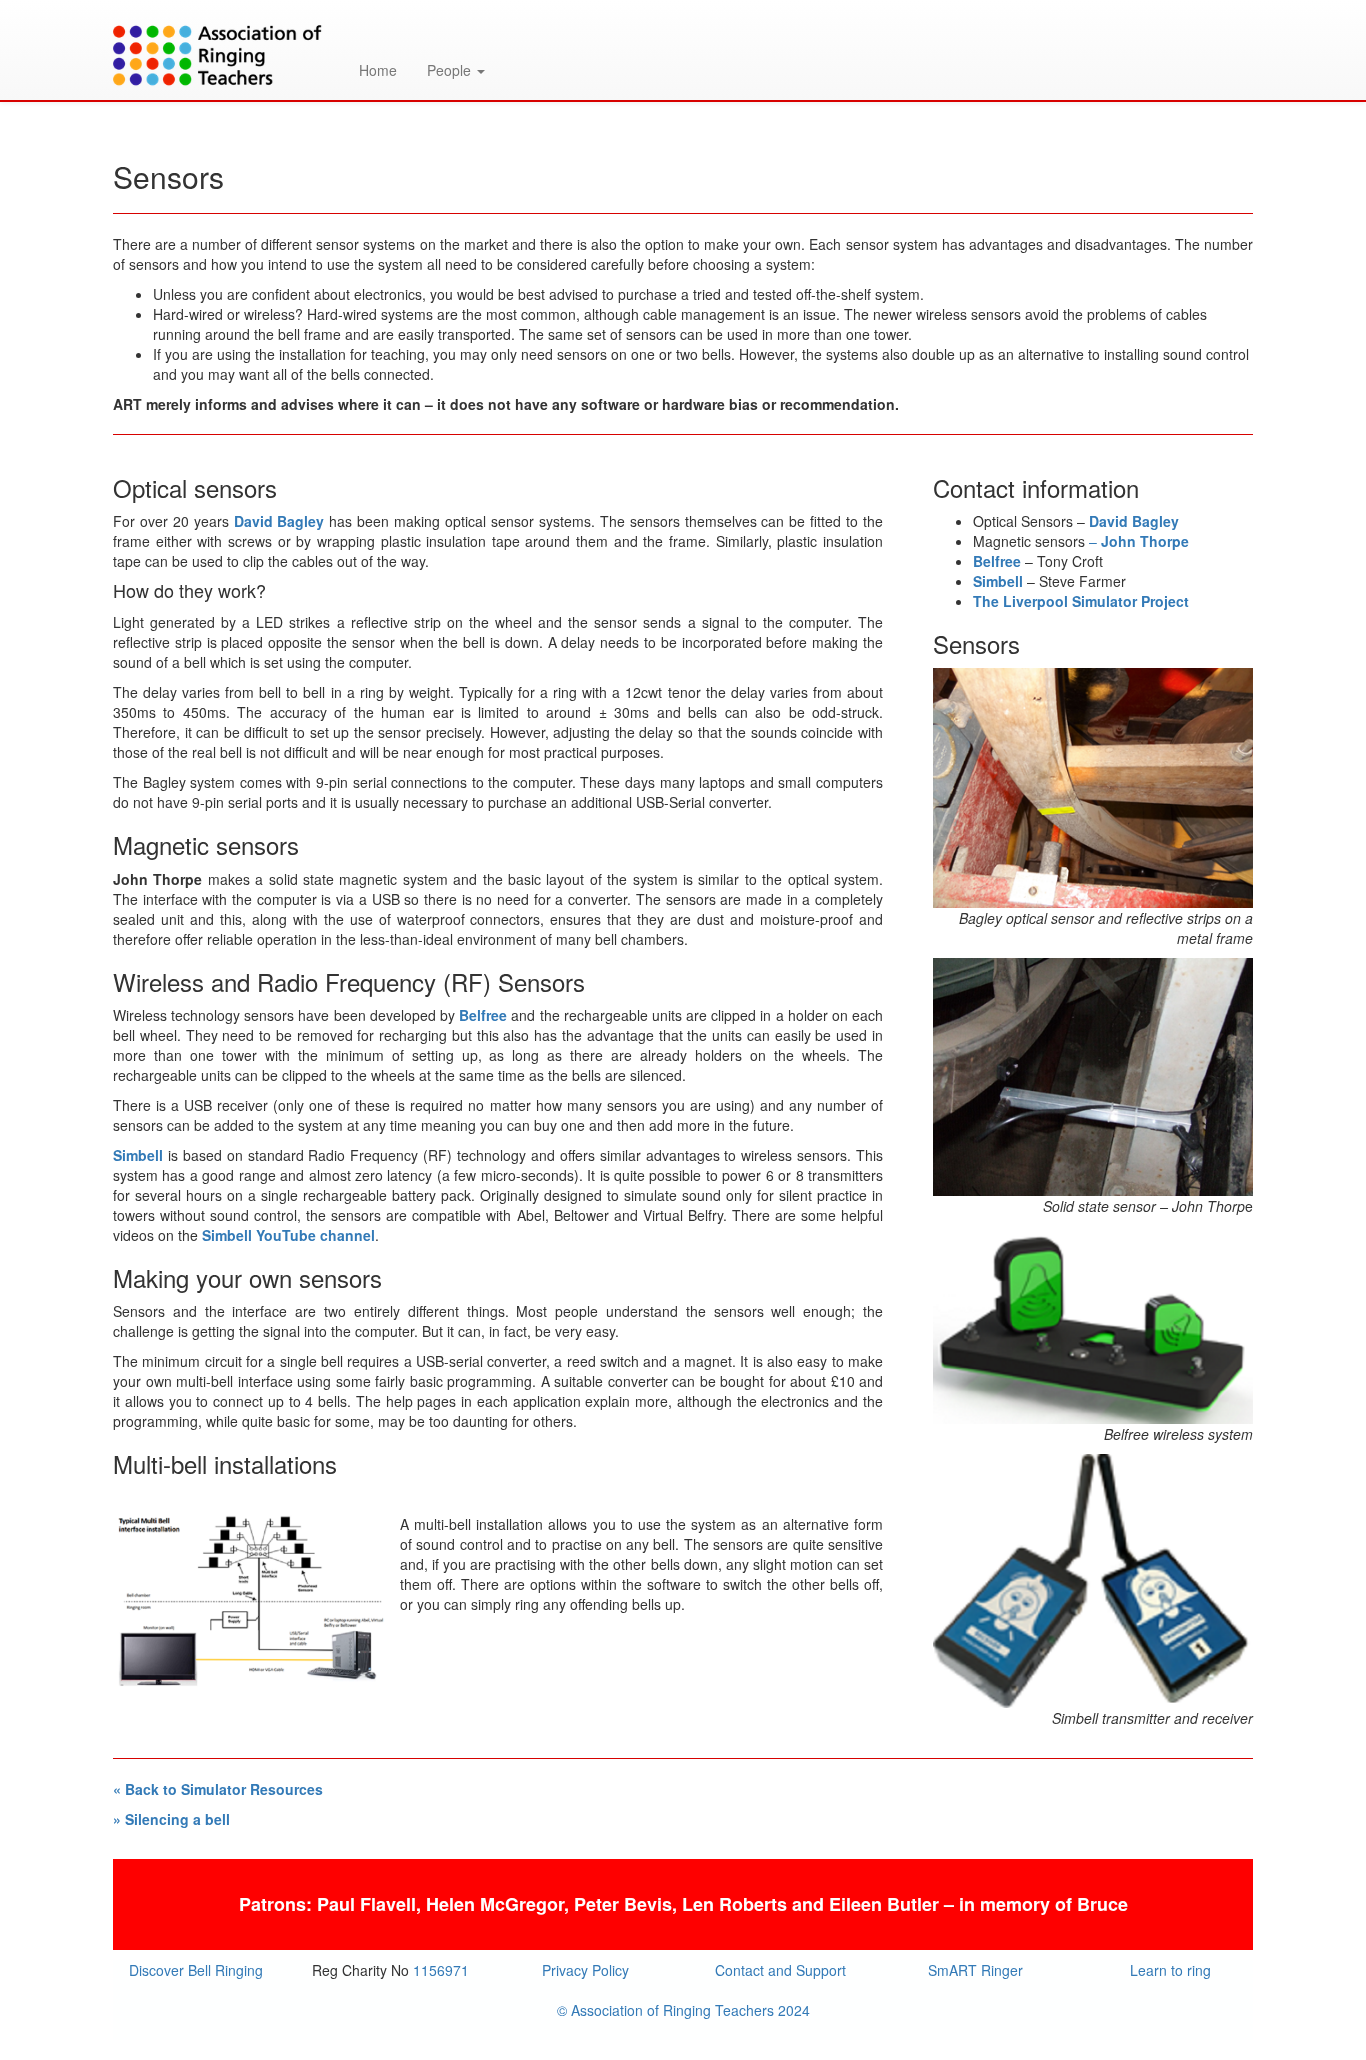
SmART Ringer (975, 1970)
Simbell (138, 1155)
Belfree (483, 1015)
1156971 (441, 1970)
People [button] (451, 70)
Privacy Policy (585, 1970)
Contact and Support (780, 1970)
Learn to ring (1170, 1970)
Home (378, 70)
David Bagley (279, 521)
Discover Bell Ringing (196, 1970)
